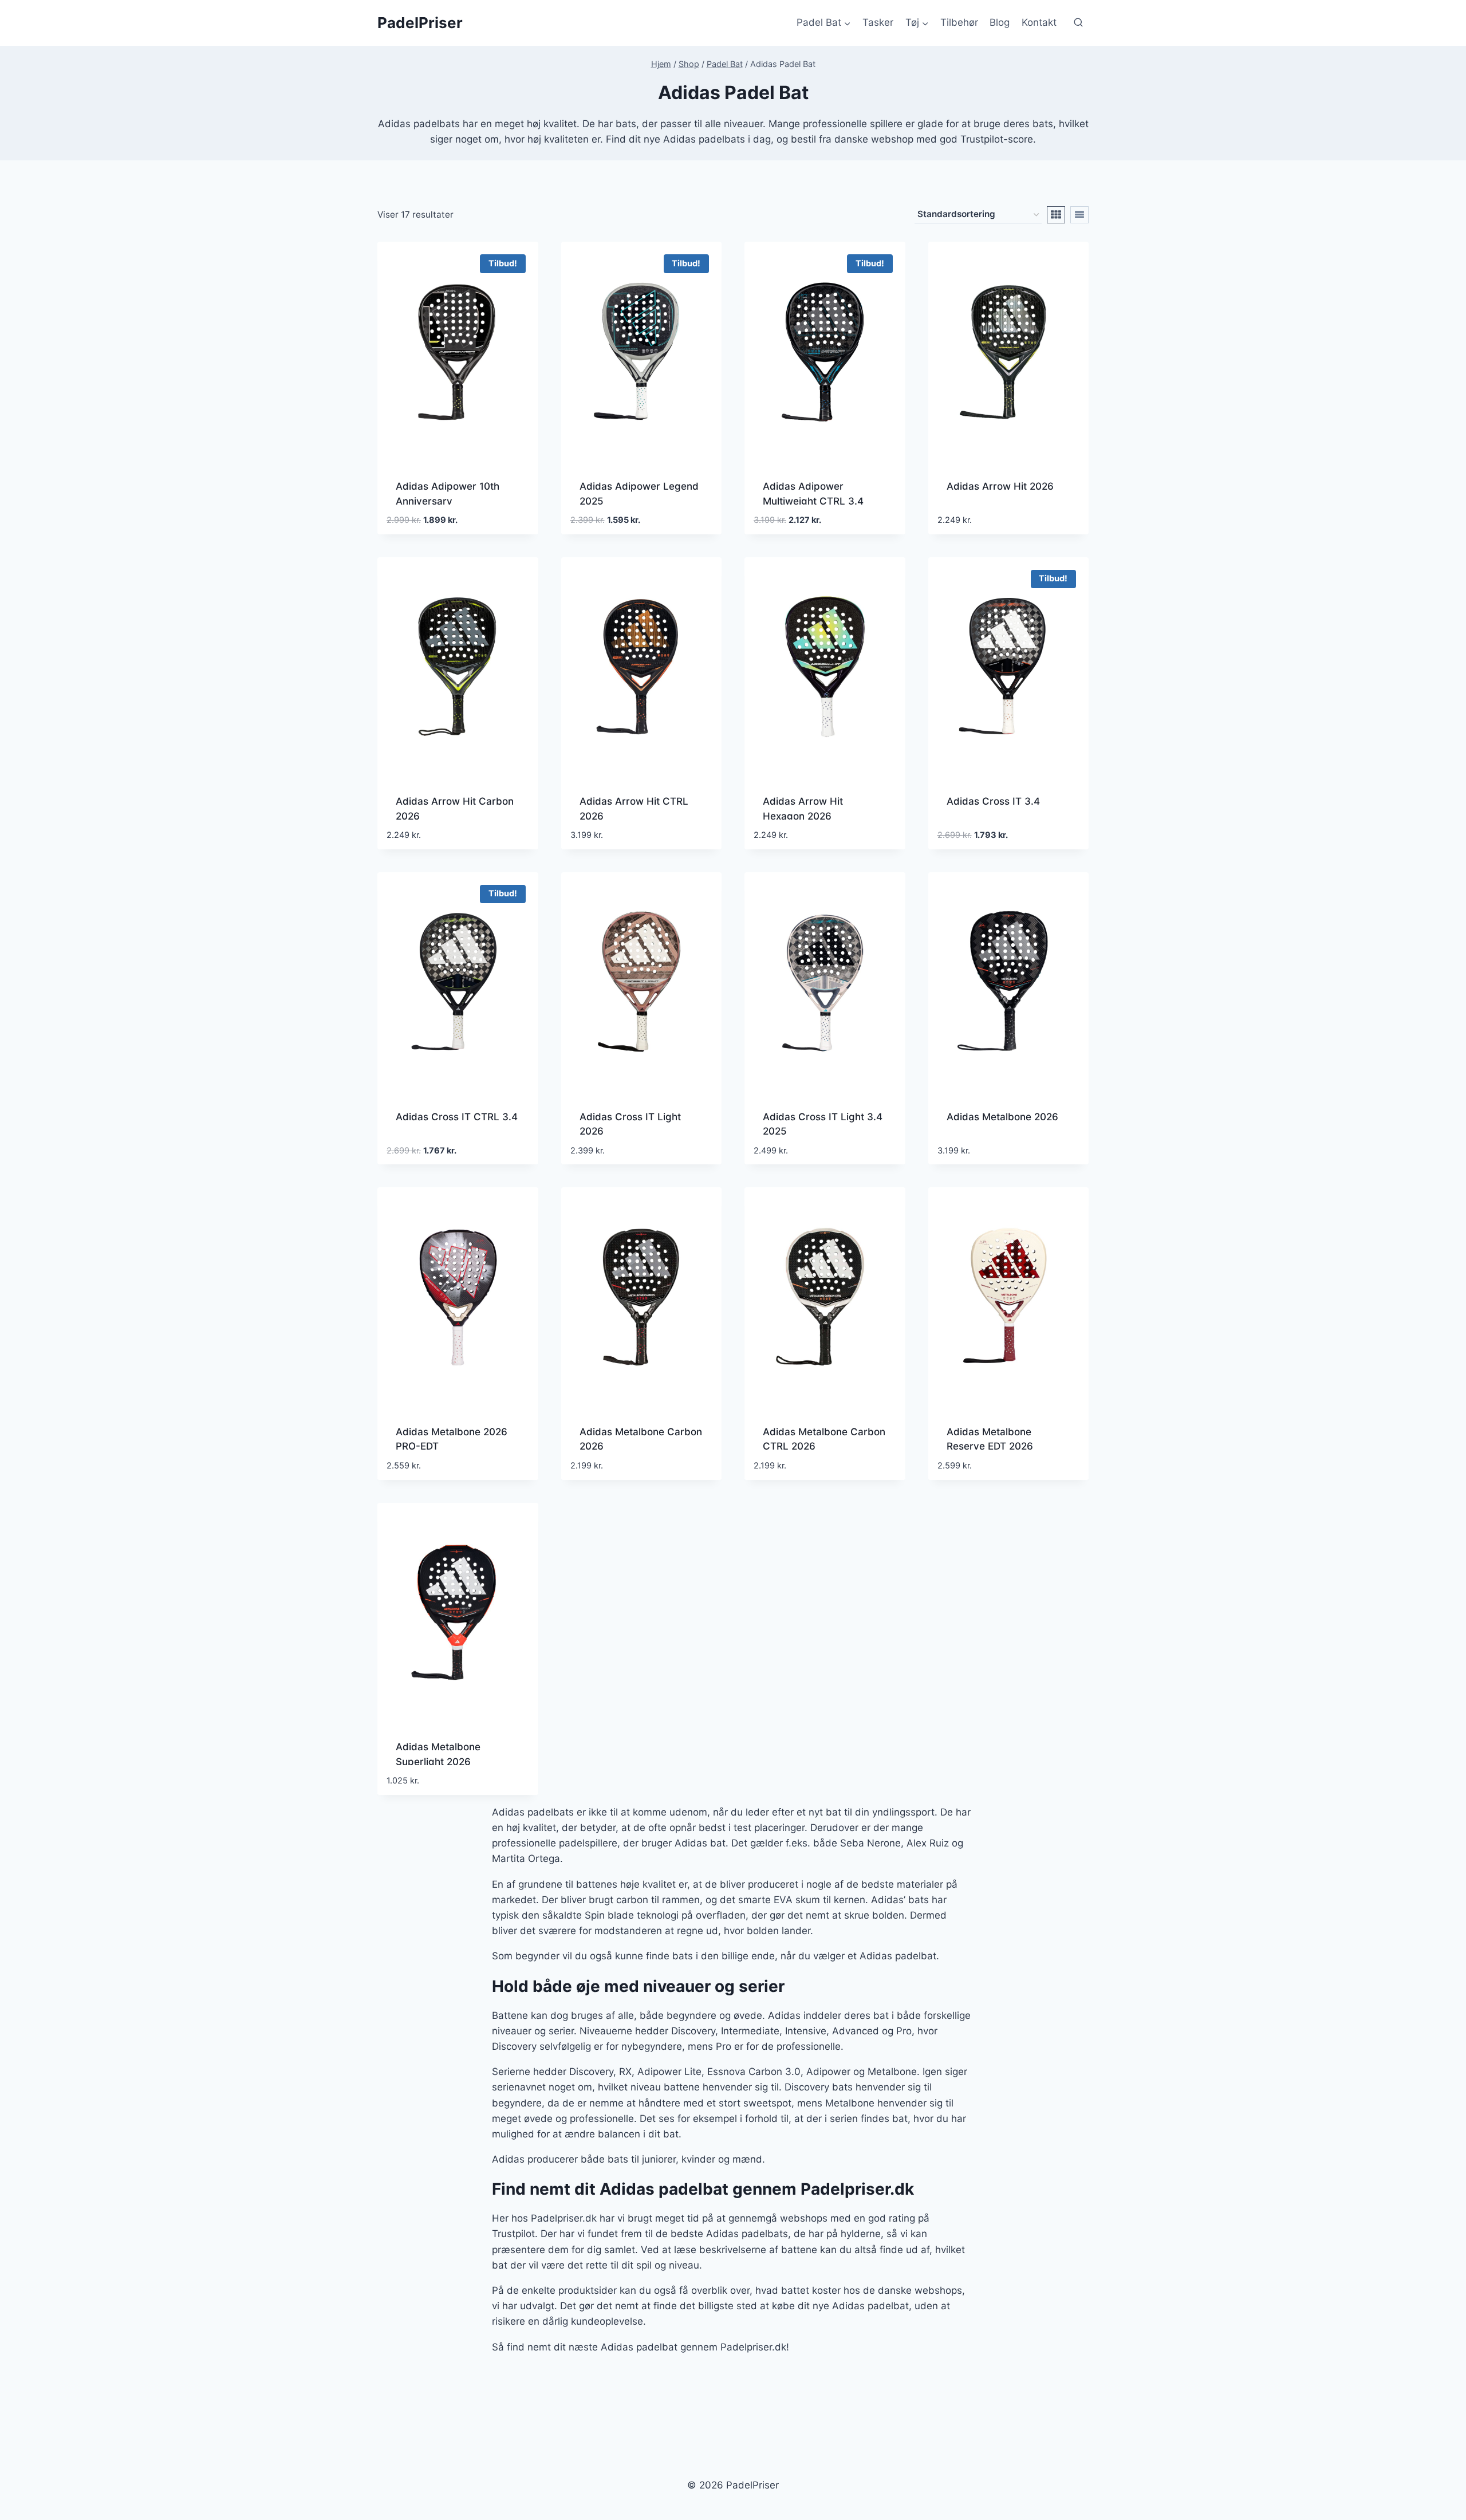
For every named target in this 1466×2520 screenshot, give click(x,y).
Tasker (878, 22)
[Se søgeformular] (1078, 23)
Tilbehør (959, 22)
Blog (1000, 22)
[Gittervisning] (1056, 215)
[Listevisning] (1079, 215)
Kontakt (1039, 22)
